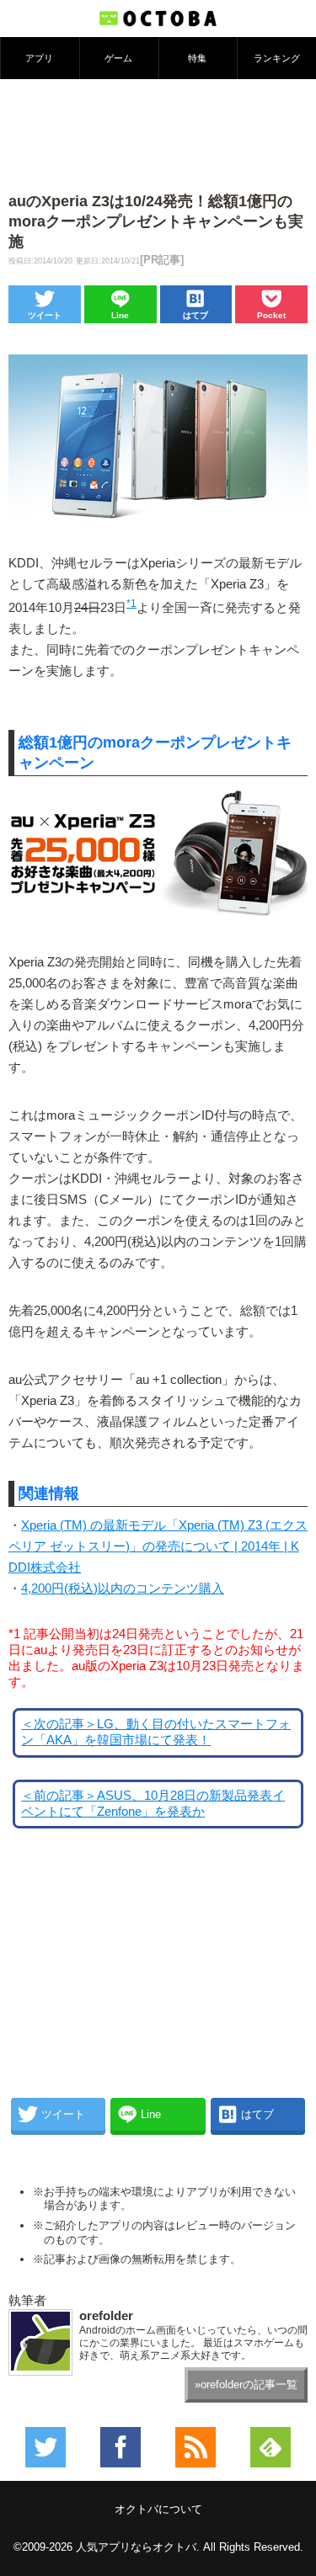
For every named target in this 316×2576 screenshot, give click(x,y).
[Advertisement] (158, 134)
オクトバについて (158, 2509)
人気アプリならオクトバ (136, 2547)
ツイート (45, 315)
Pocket (271, 315)
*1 (131, 604)
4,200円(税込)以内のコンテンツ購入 (123, 1589)
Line (120, 315)
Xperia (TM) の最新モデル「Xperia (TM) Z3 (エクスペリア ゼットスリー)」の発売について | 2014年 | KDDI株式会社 (158, 1546)
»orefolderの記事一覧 (246, 2384)
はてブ (195, 315)
